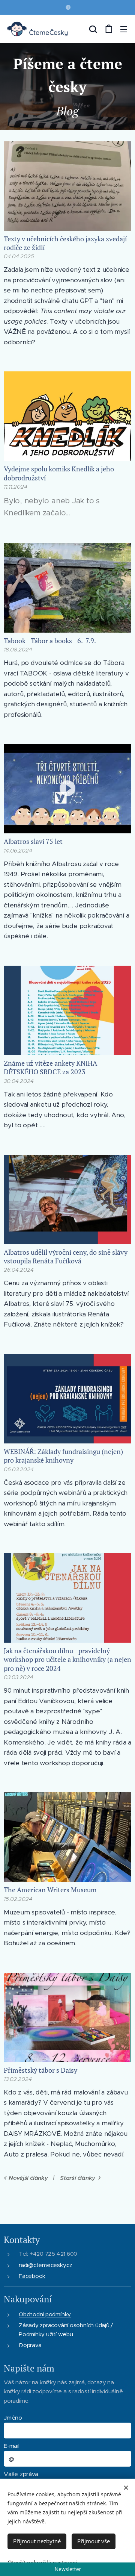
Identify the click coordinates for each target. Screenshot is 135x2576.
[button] (93, 29)
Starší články (78, 2178)
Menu (124, 29)
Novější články (28, 2178)
